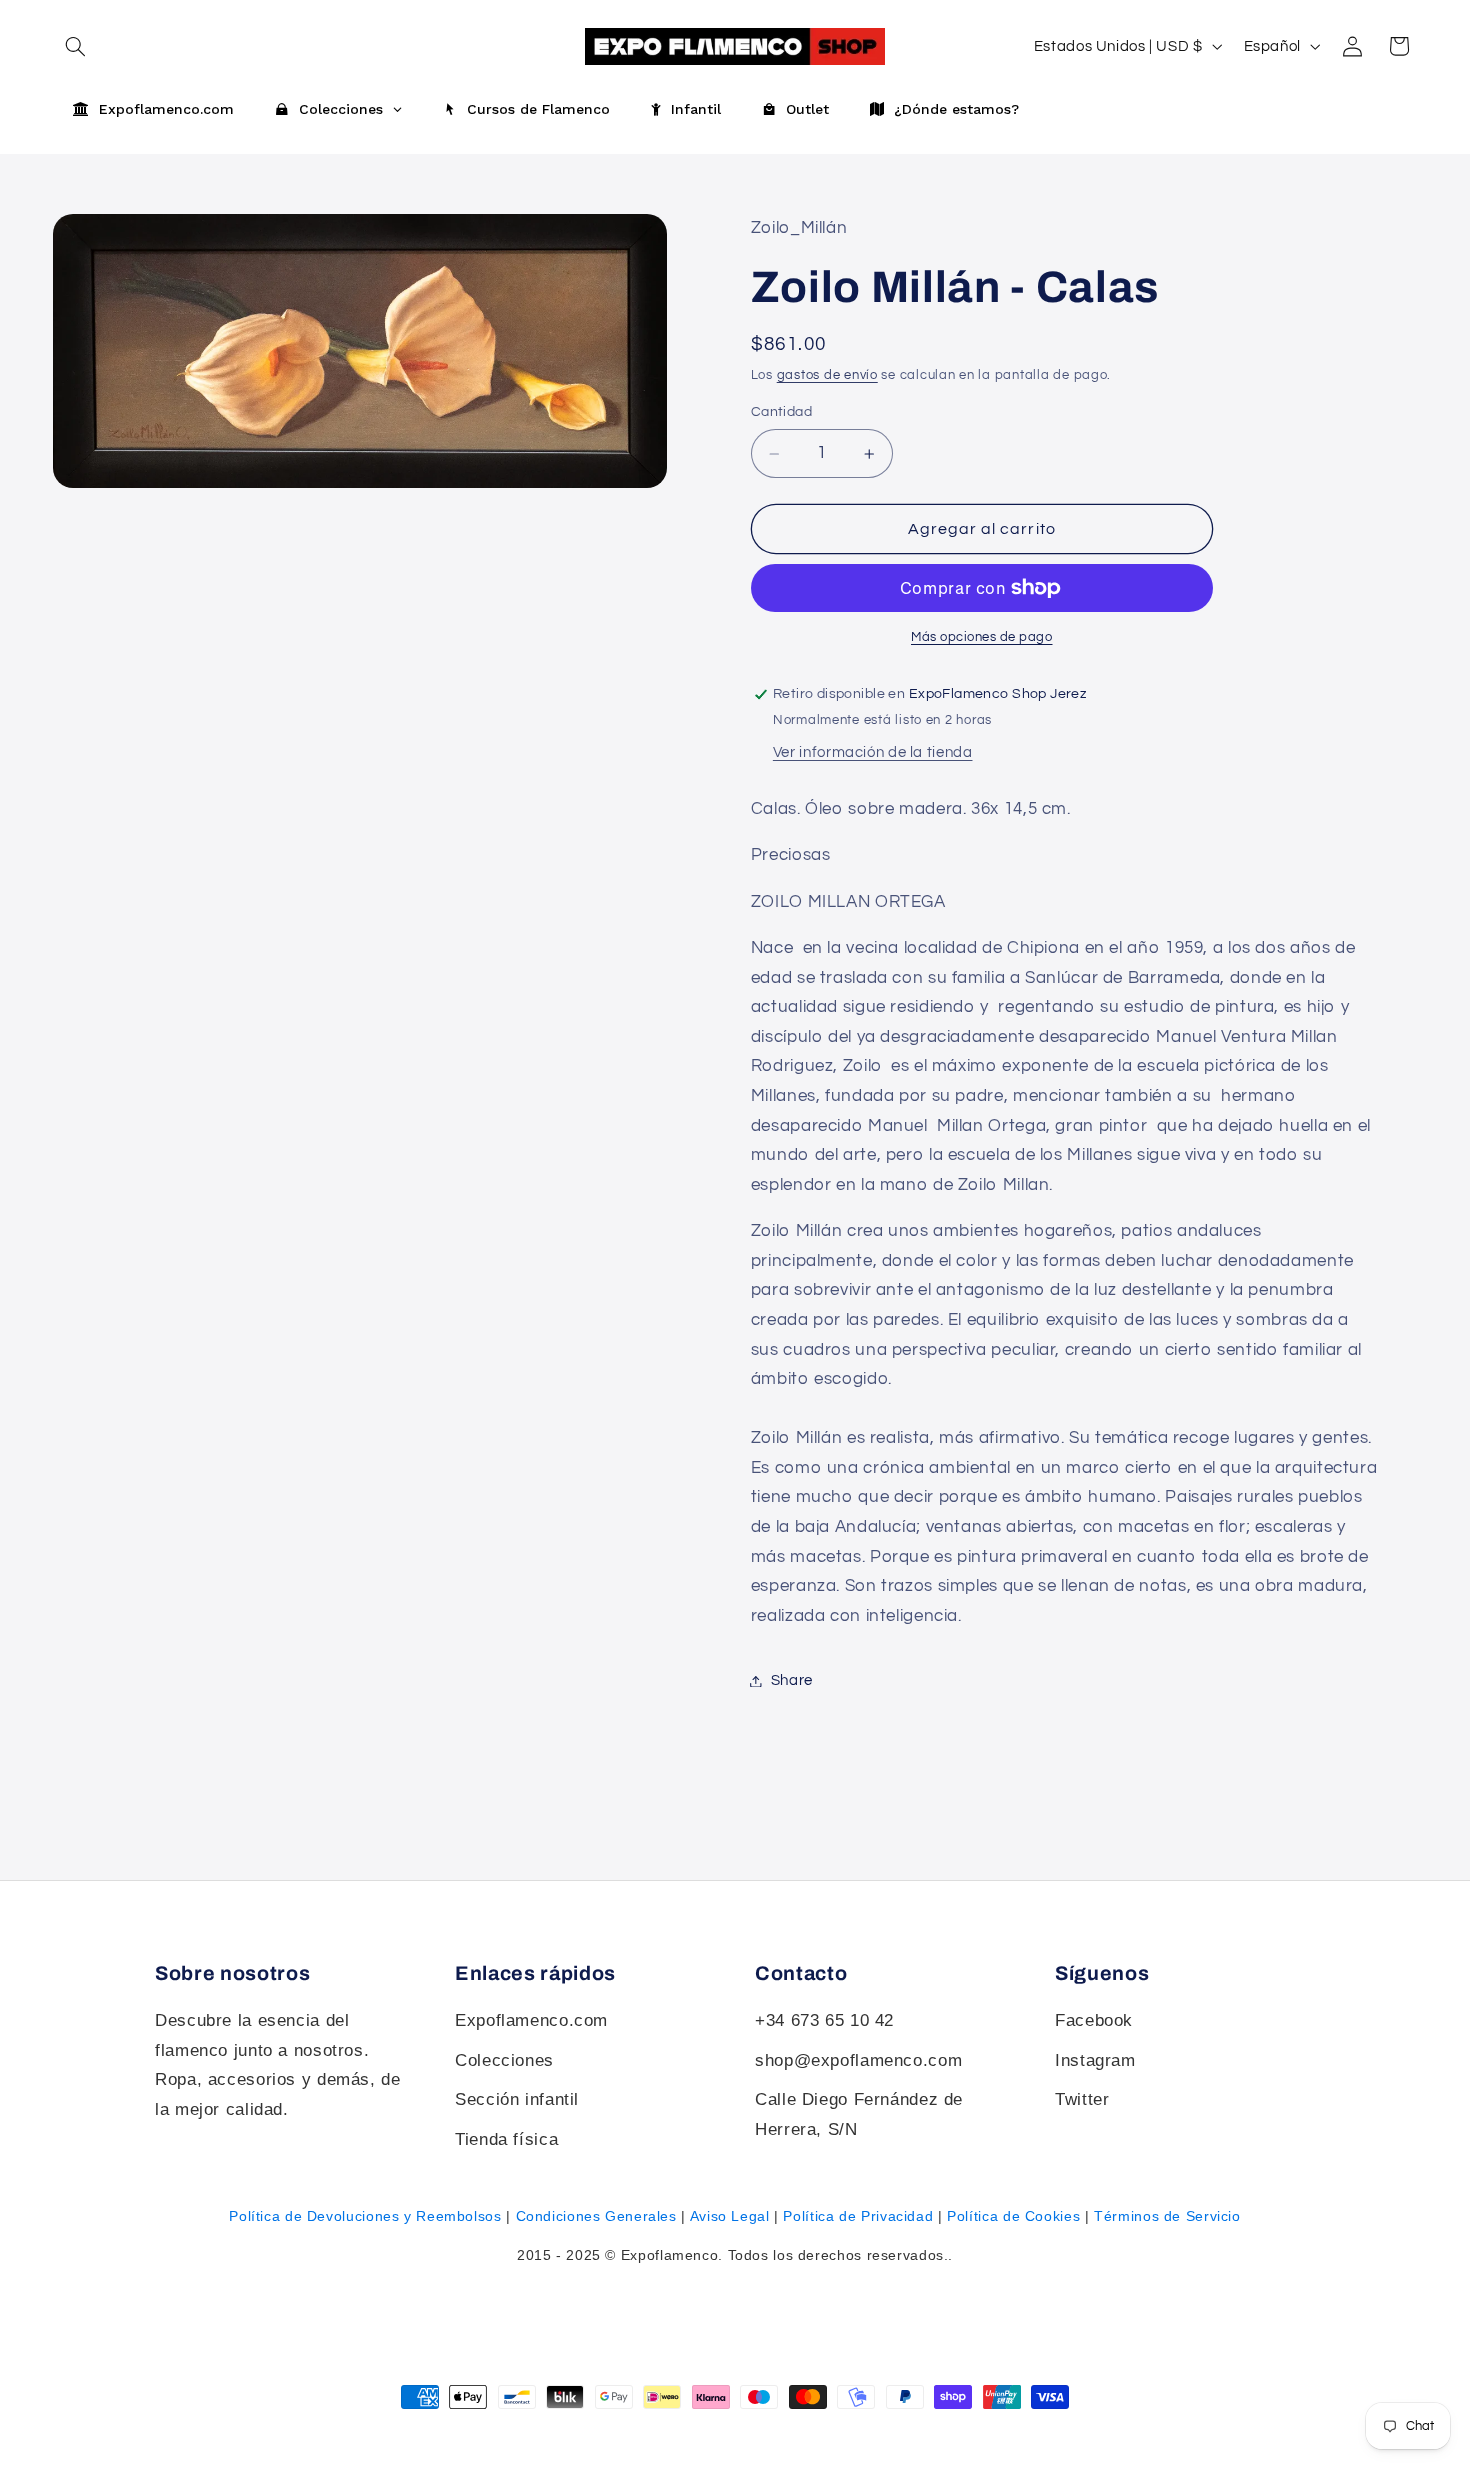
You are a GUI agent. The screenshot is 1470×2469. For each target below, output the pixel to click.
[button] (1399, 46)
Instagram (1095, 2060)
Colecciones (504, 2060)
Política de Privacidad (858, 2216)
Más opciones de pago (982, 637)
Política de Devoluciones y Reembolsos (365, 2216)
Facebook (1094, 2020)
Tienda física (506, 2139)
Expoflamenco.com (531, 2020)
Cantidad (781, 413)
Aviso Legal (730, 2216)
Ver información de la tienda (873, 752)
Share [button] (792, 1680)
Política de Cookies (1013, 2216)
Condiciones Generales (596, 2216)
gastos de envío (827, 375)
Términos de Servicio (1167, 2216)
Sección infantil (517, 2099)
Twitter (1082, 2099)
